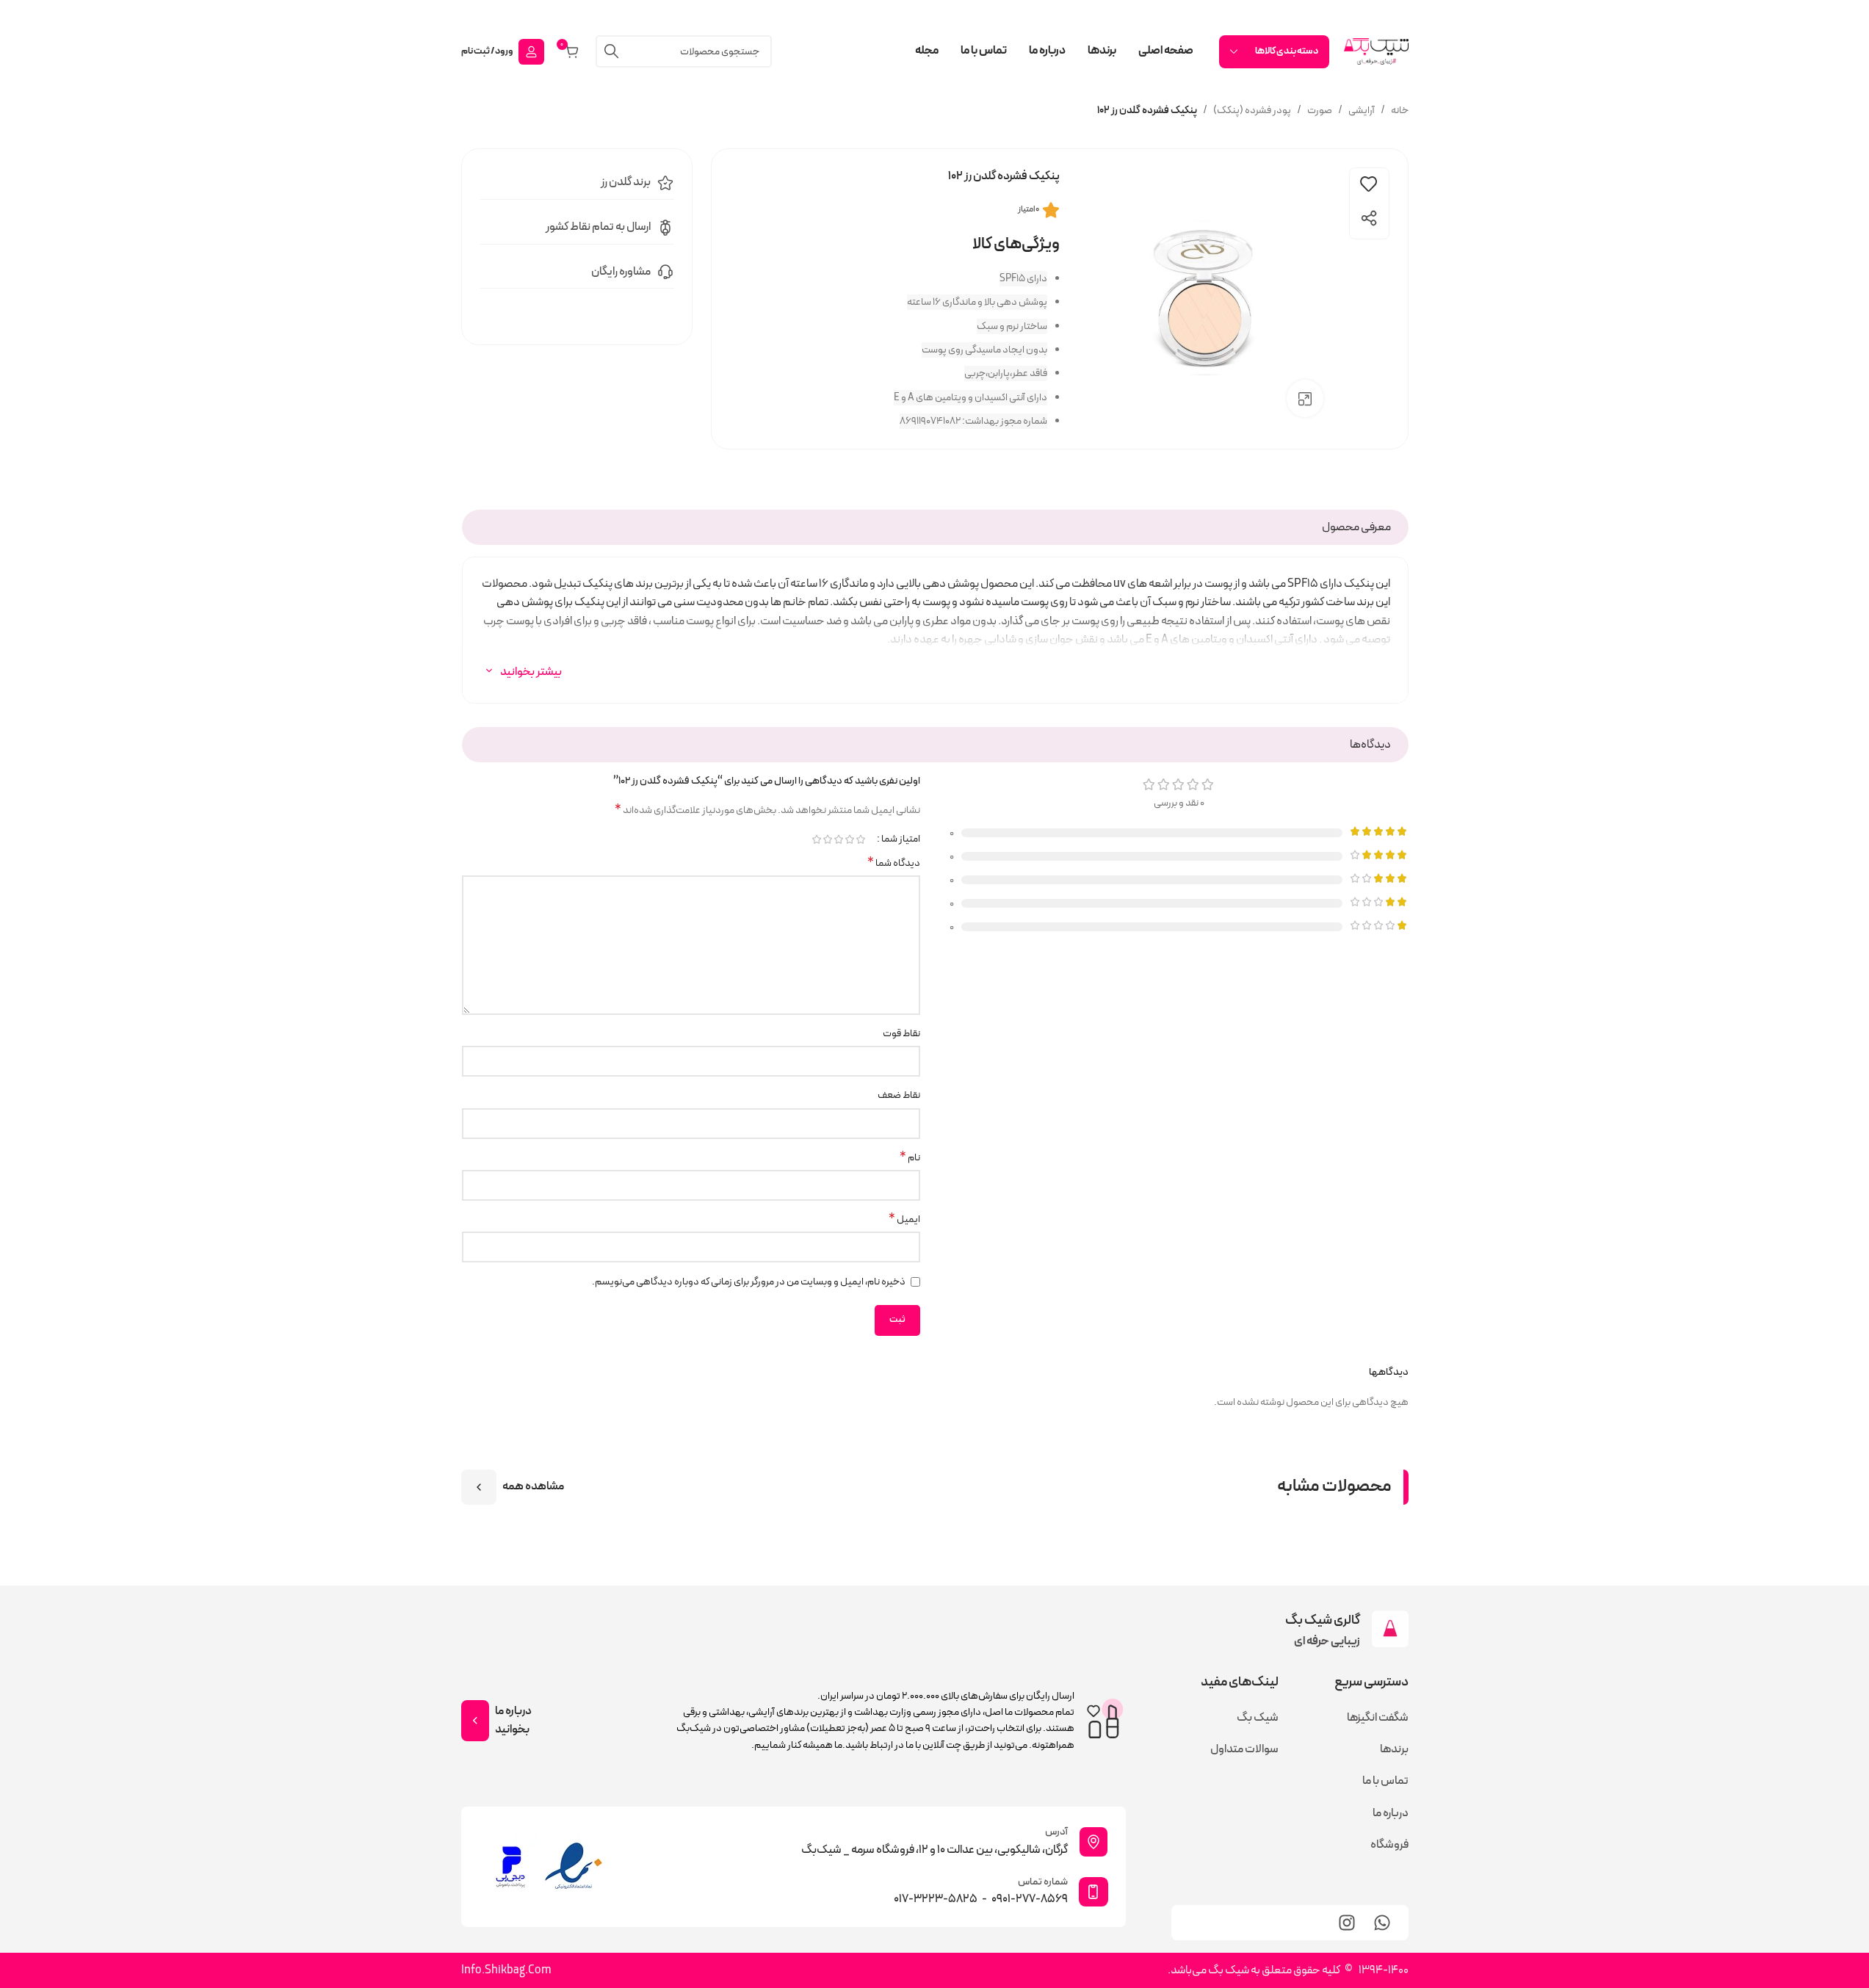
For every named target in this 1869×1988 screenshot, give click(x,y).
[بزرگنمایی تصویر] (1305, 398)
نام (910, 1158)
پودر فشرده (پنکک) (1252, 111)
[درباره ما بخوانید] (475, 1721)
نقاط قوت (901, 1034)
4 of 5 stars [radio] (827, 839)
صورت (1320, 111)
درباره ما (1390, 1813)
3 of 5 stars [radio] (838, 839)
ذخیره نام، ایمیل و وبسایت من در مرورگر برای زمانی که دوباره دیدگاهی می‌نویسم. (749, 1282)
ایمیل (904, 1220)
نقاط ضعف (899, 1095)
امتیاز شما (901, 839)
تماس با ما (1385, 1781)
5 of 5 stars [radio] (816, 839)
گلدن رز (616, 182)
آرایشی (1362, 111)
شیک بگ (1258, 1718)
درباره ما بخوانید (513, 1721)
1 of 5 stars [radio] (860, 839)
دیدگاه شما (894, 864)
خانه (1400, 111)
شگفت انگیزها (1377, 1718)
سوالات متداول (1244, 1749)
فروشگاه (1389, 1845)
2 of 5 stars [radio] (849, 839)
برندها (1394, 1749)
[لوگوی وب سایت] (1376, 51)
